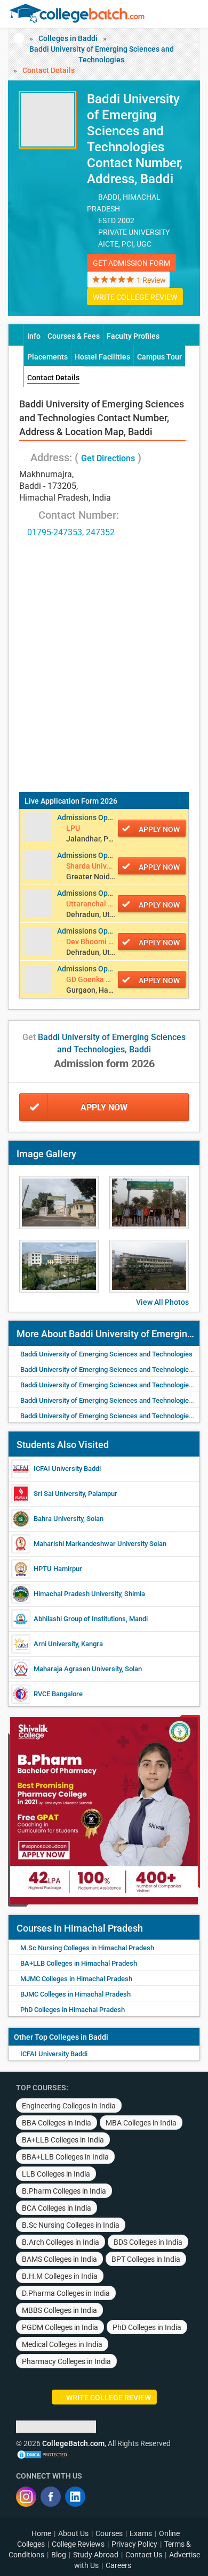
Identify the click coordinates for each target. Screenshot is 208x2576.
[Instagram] (26, 2497)
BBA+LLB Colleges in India (65, 2157)
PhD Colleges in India (147, 2327)
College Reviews (78, 2544)
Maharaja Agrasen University (78, 1669)
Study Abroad (96, 2555)
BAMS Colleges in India (59, 2259)
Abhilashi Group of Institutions (80, 1619)
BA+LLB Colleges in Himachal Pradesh (79, 1963)
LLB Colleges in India (56, 2174)
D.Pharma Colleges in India (66, 2293)
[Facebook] (51, 2497)
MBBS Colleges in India (59, 2310)
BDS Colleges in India (148, 2242)
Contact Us (144, 2555)
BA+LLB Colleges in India (63, 2140)
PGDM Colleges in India (60, 2327)
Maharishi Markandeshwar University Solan (100, 1544)
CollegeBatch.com (73, 2443)
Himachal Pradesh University (77, 1594)
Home (41, 2533)
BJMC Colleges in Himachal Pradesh (75, 1994)
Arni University (56, 1644)
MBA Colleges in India (141, 2123)
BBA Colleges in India (57, 2123)
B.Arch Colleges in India (61, 2242)
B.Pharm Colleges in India (64, 2191)
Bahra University (58, 1519)
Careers (118, 2565)
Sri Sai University (59, 1494)
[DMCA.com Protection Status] (43, 2454)
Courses (109, 2533)
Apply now (159, 829)
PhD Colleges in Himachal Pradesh (73, 2010)
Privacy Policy (134, 2544)
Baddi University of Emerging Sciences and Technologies (106, 1354)
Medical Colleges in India (62, 2344)
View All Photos (162, 1302)
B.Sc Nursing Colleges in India (71, 2225)
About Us (73, 2533)
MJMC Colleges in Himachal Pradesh (76, 1979)
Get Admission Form (131, 263)
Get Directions (108, 458)
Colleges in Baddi (68, 38)
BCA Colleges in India (57, 2208)
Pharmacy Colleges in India (66, 2361)
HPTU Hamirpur (58, 1569)
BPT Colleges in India (146, 2259)
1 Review (151, 280)
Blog (59, 2555)
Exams (141, 2533)
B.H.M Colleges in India (60, 2276)
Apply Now (104, 1107)
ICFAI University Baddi (67, 1469)
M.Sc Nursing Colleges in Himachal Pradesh (87, 1948)
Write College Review (135, 297)
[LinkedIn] (75, 2497)
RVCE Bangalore (58, 1694)
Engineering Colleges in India (69, 2106)
